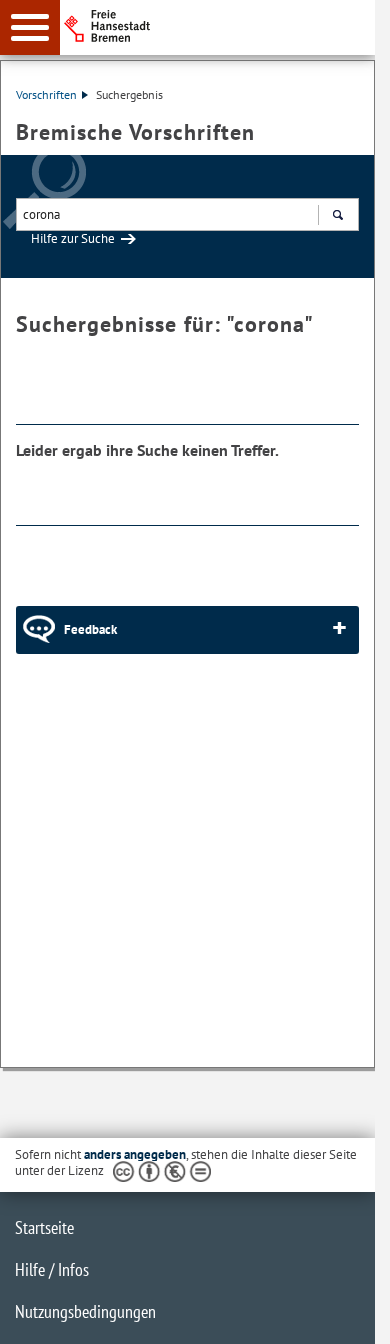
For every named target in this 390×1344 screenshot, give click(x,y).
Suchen (337, 214)
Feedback (90, 629)
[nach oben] (344, 1313)
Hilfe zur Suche (73, 238)
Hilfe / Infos (52, 1269)
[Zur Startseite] (223, 26)
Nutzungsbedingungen (85, 1311)
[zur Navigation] (30, 27)
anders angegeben (135, 1154)
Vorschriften (46, 94)
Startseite (44, 1227)
